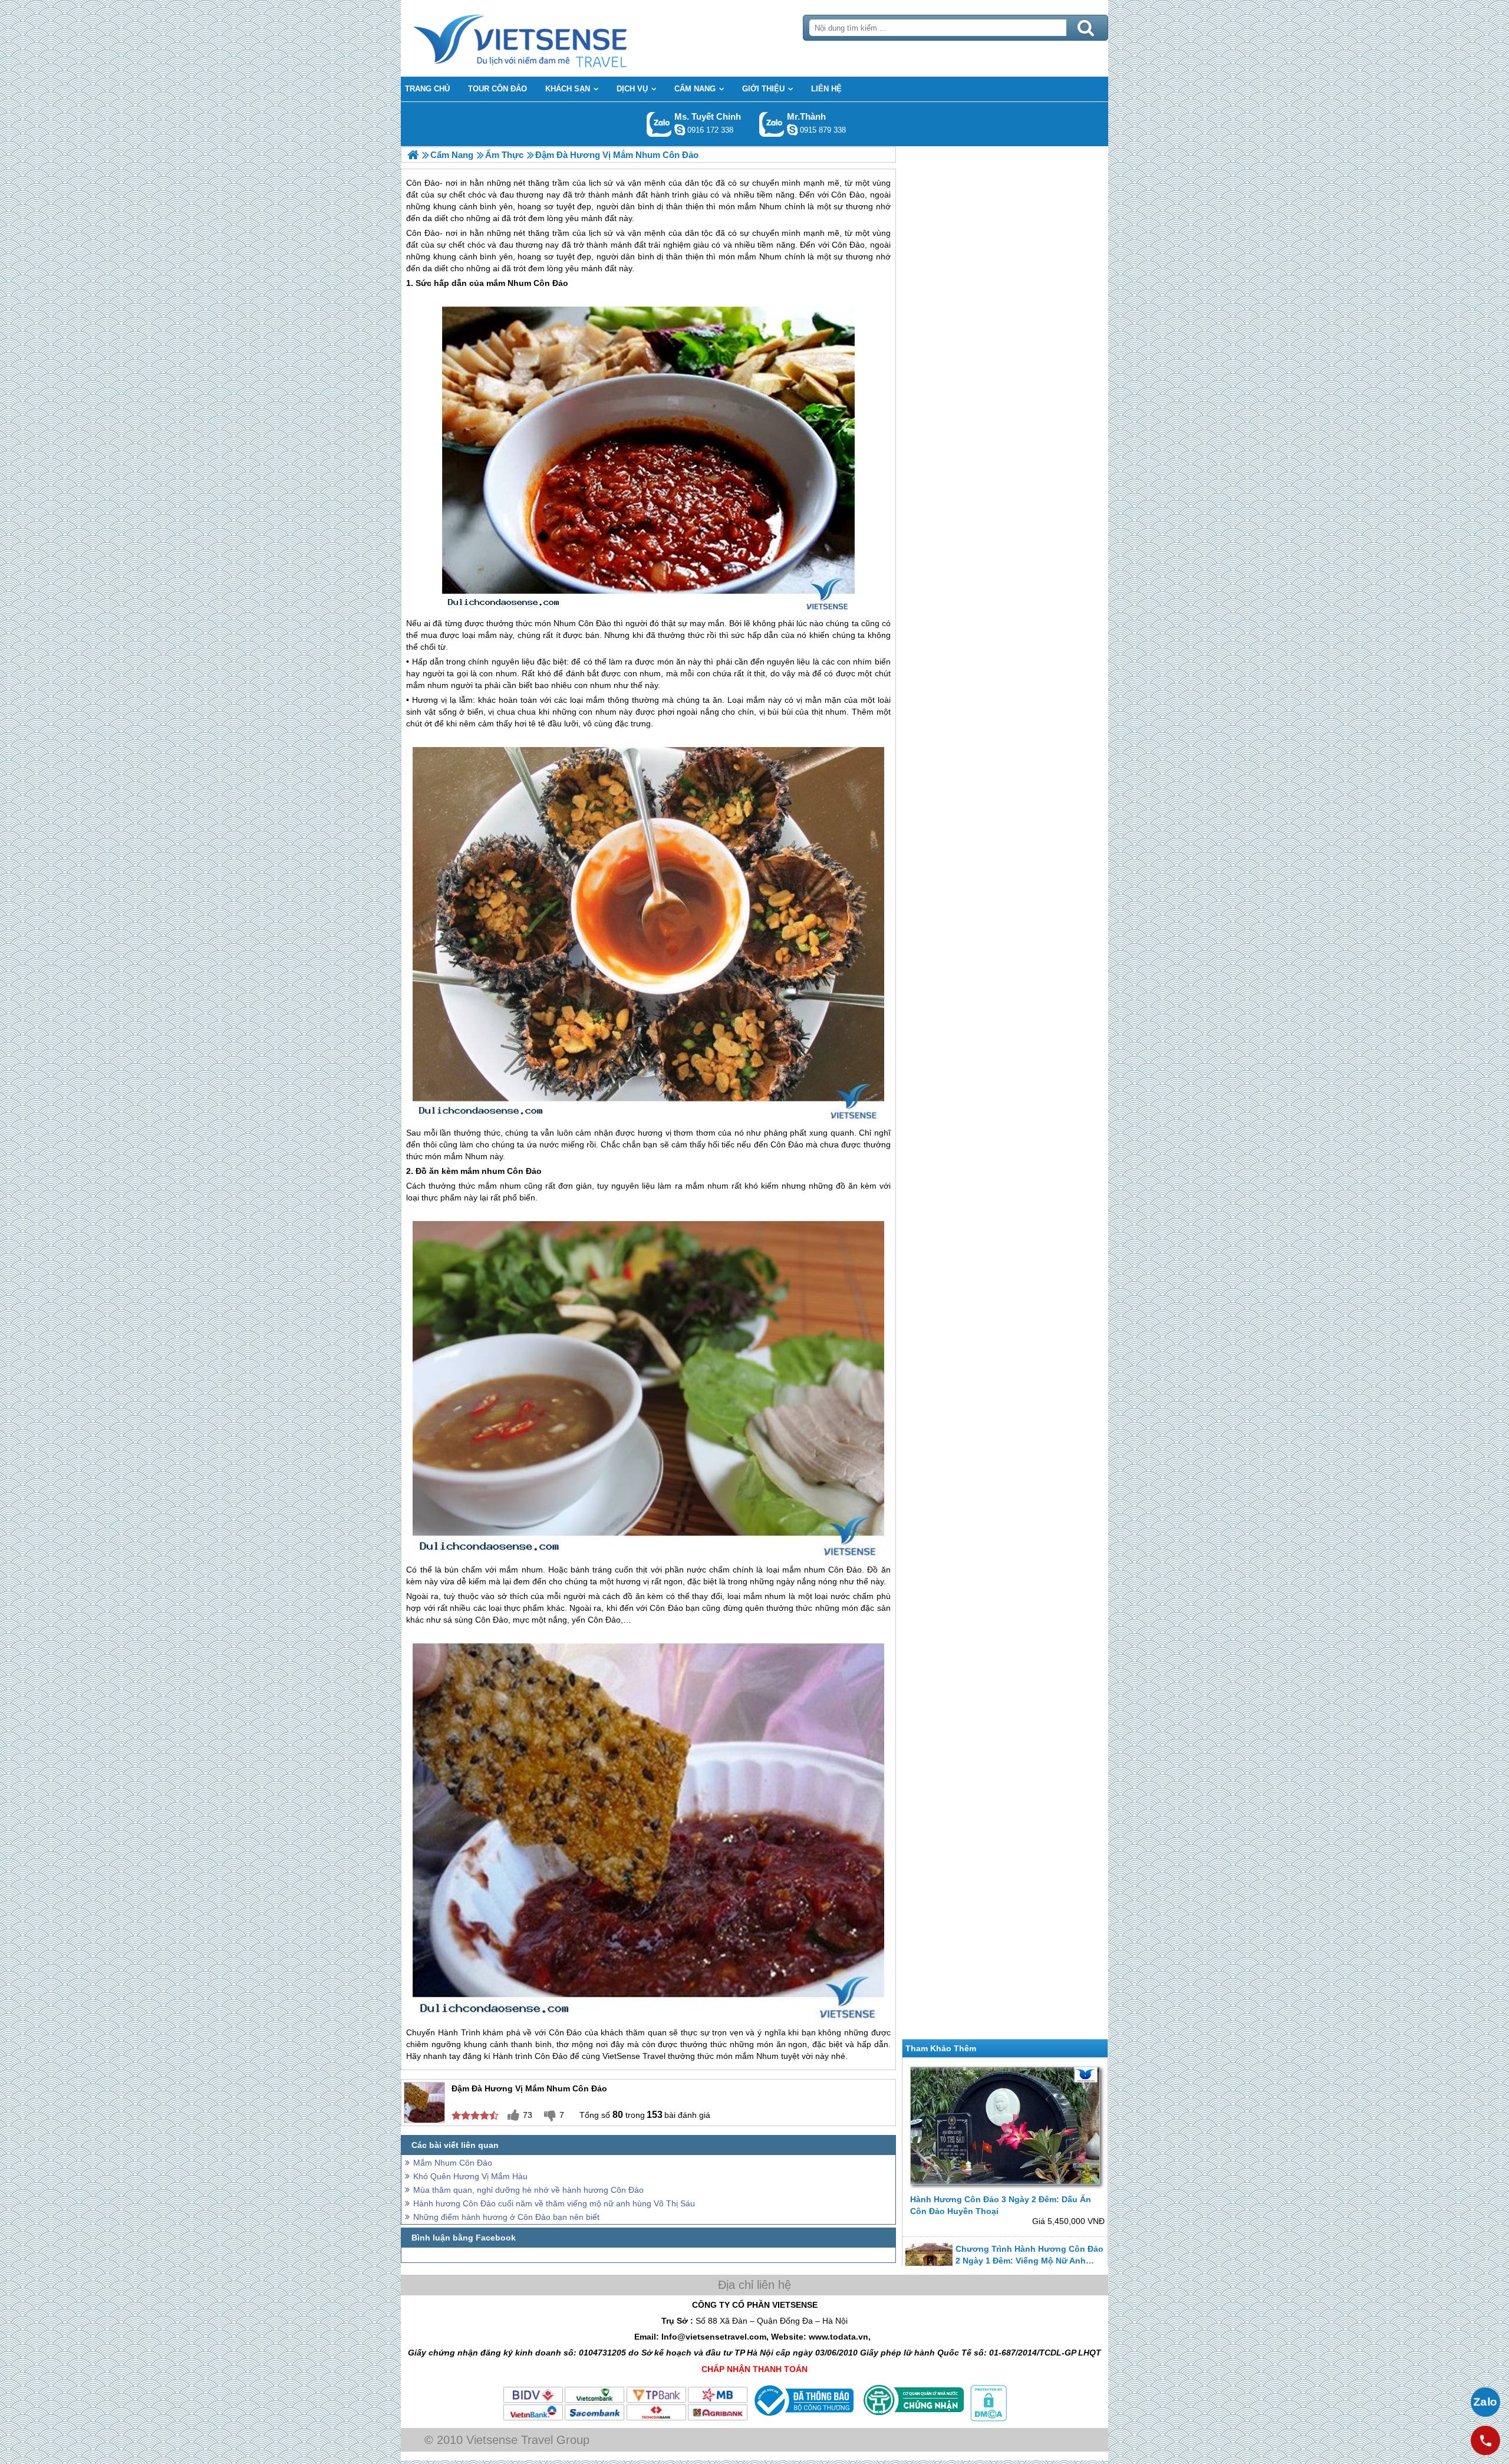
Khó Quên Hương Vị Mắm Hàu (470, 2176)
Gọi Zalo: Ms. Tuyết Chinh (659, 124)
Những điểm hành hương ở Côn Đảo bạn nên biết (506, 2217)
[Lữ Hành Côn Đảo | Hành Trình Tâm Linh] (413, 155)
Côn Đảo (423, 233)
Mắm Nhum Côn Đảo (453, 2163)
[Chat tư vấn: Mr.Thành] (792, 130)
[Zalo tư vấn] (1485, 2402)
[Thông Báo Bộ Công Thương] (803, 2419)
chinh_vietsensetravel (680, 130)
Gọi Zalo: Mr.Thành (772, 124)
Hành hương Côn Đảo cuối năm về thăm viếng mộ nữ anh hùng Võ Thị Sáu (554, 2203)
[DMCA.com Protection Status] (987, 2419)
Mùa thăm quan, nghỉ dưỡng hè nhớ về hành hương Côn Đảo (528, 2190)
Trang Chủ (549, 38)
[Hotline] (1485, 2440)
